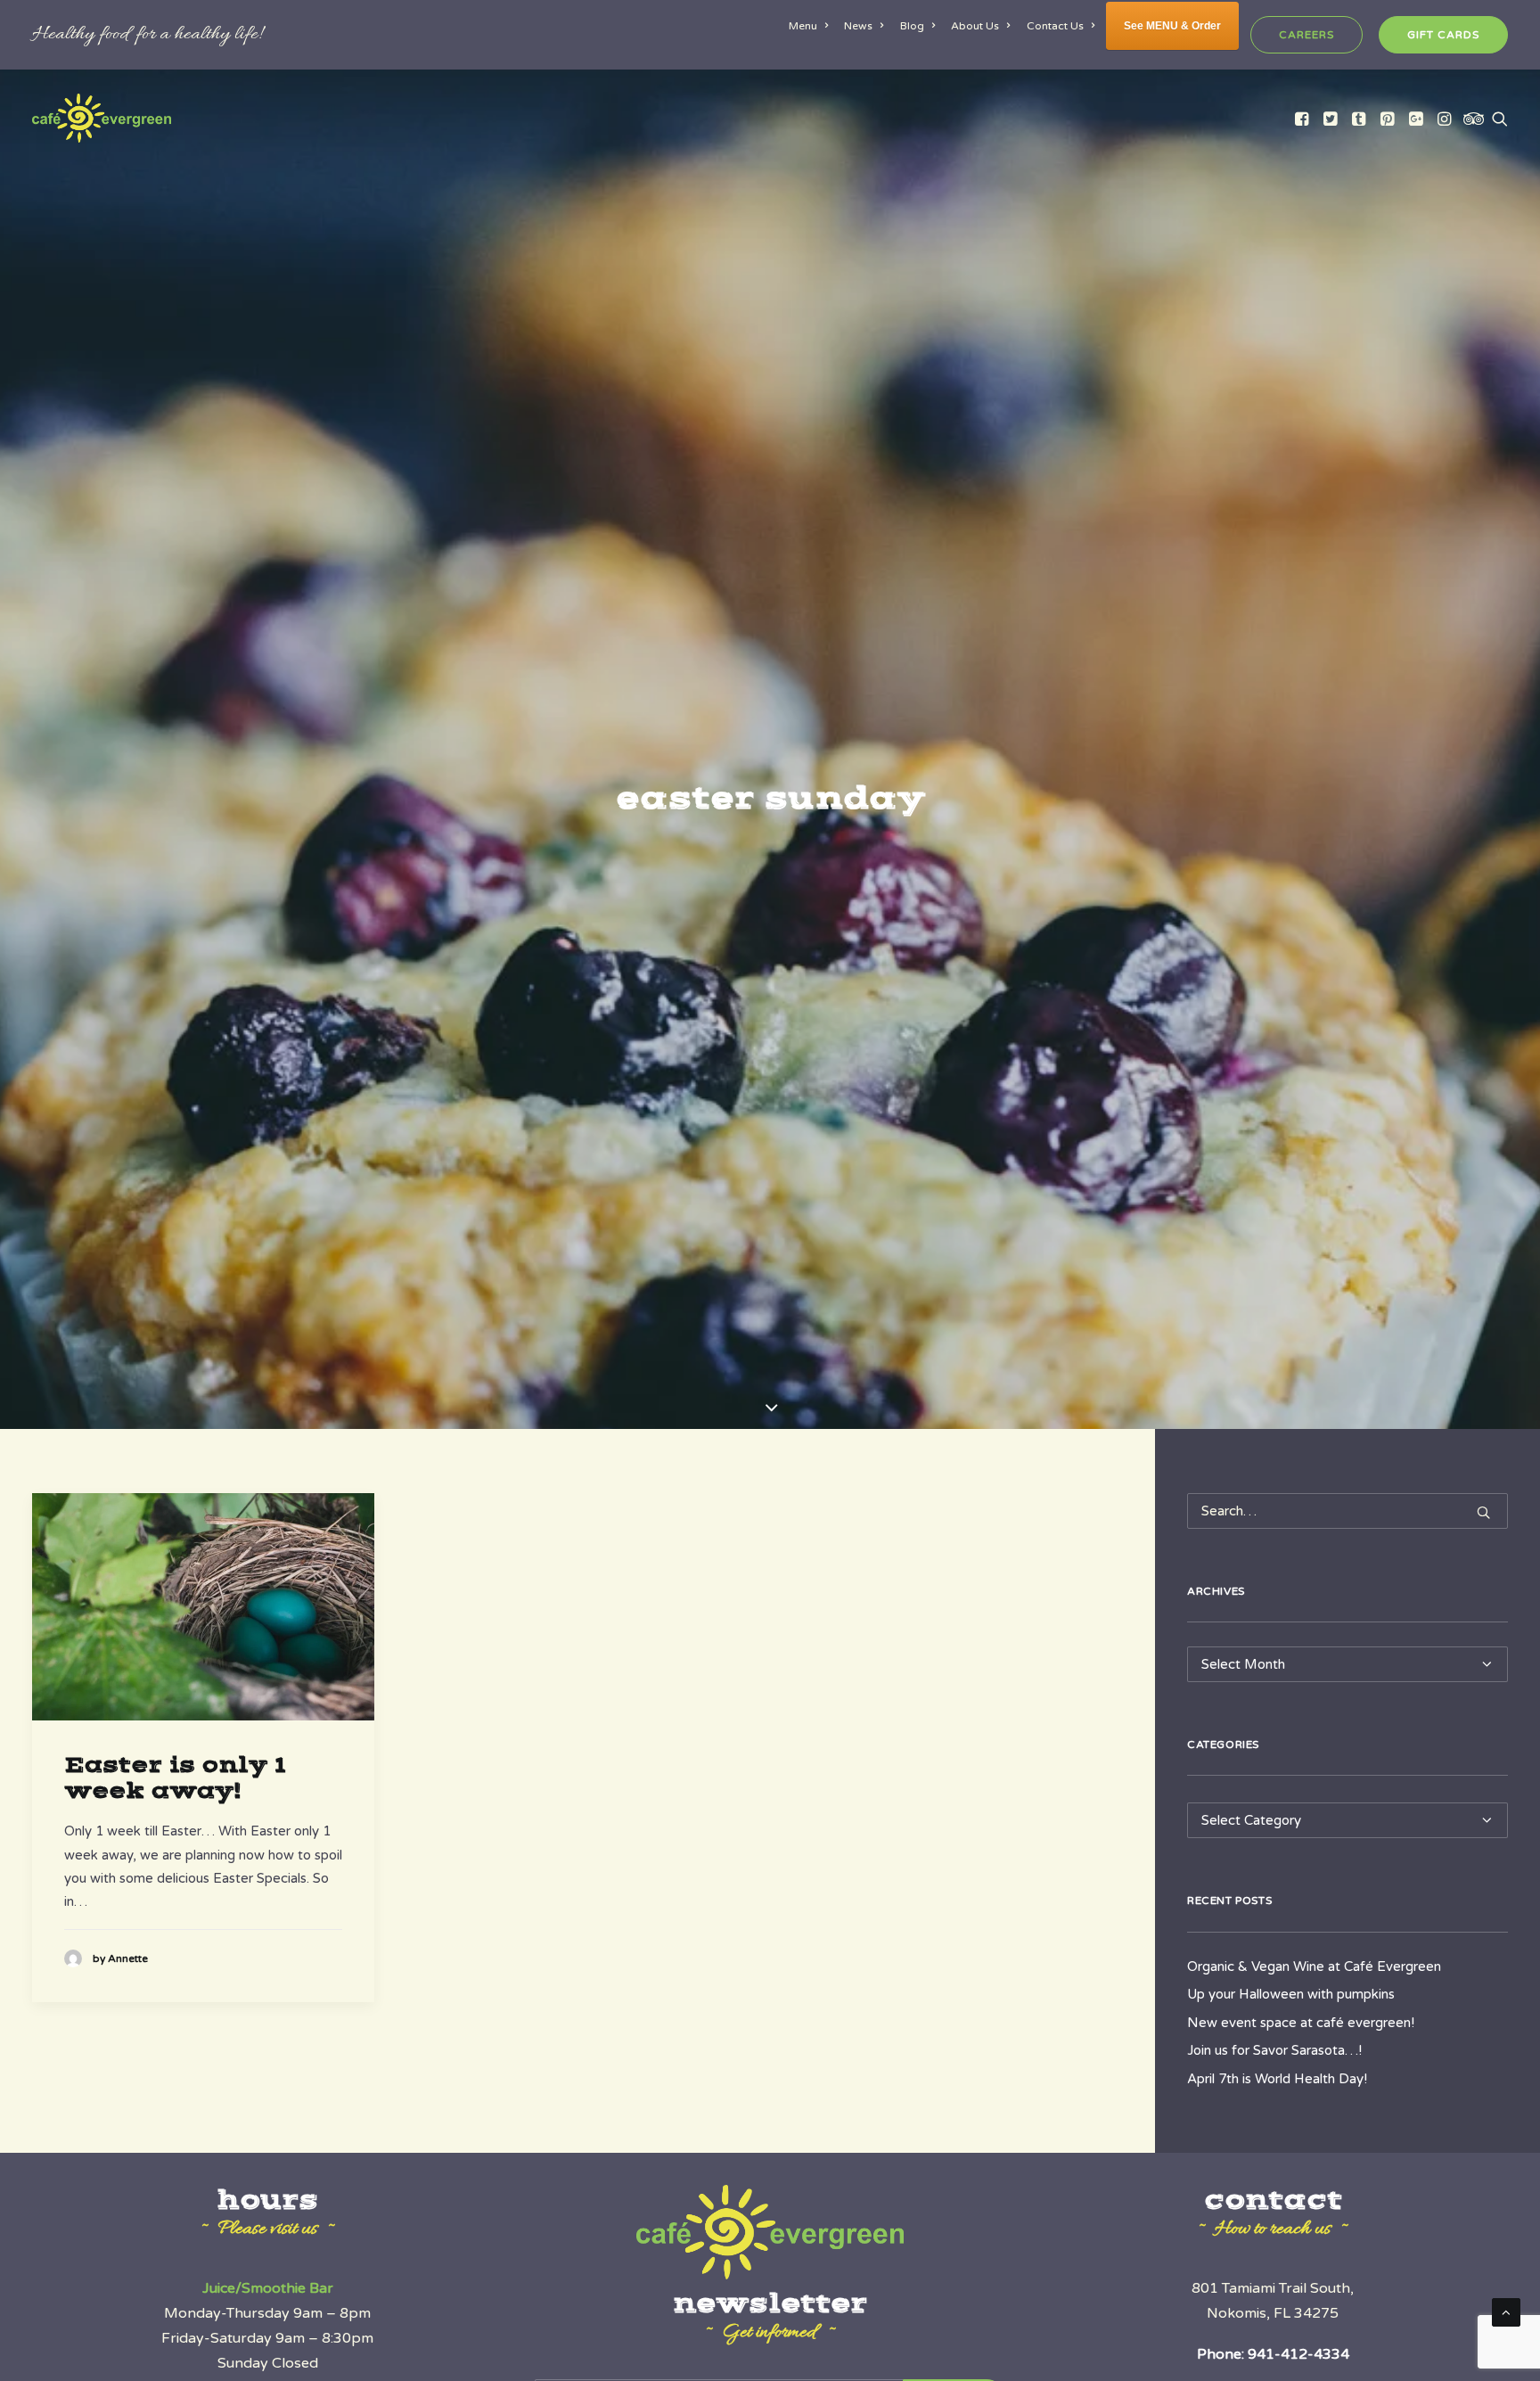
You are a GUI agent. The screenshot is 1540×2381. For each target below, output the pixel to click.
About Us (975, 26)
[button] (1303, 118)
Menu (803, 26)
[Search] (1347, 1511)
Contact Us (1055, 26)
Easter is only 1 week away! (175, 1778)
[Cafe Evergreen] (102, 118)
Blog (912, 26)
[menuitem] (811, 26)
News (858, 26)
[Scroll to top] (1506, 2311)
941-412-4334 (1298, 2354)
